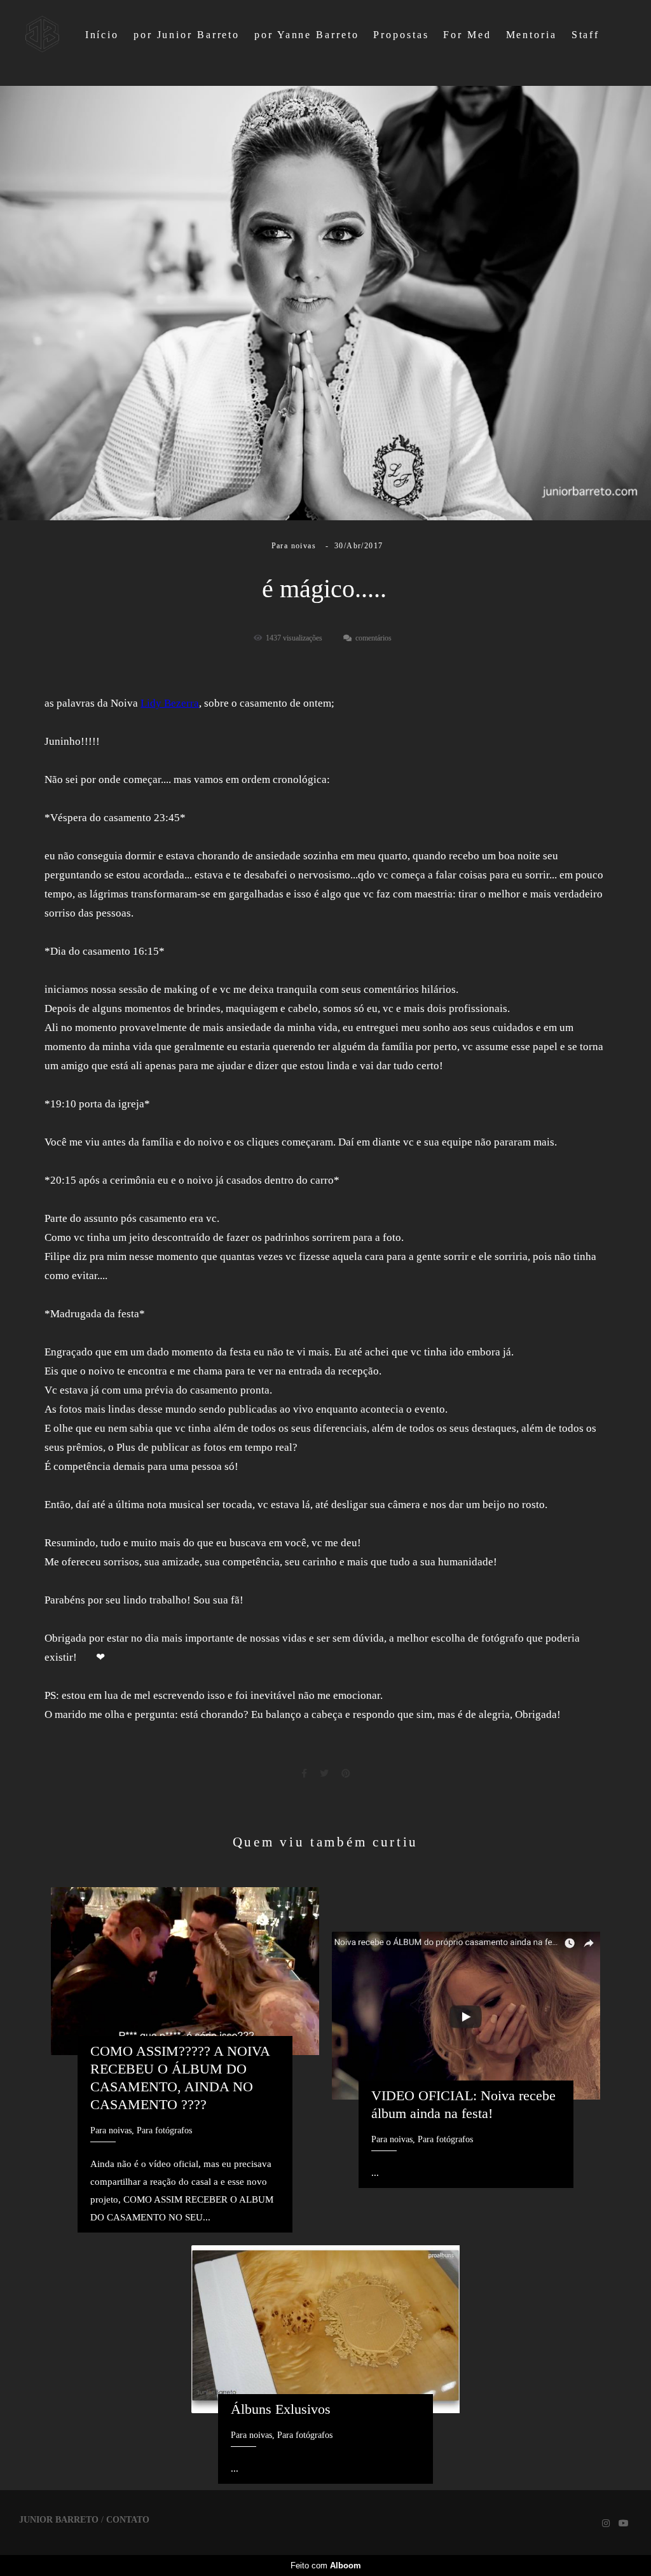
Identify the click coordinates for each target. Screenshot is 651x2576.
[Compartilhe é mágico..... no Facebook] (304, 1774)
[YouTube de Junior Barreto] (624, 2524)
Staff (586, 35)
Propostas (401, 35)
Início (102, 35)
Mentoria (531, 35)
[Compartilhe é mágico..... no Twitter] (324, 1774)
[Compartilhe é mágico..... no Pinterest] (346, 1774)
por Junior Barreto (187, 35)
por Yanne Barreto (306, 35)
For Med (467, 35)
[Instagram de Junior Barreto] (606, 2524)
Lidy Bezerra (170, 703)
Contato (128, 2520)
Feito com (326, 2566)
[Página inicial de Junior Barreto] (42, 35)
